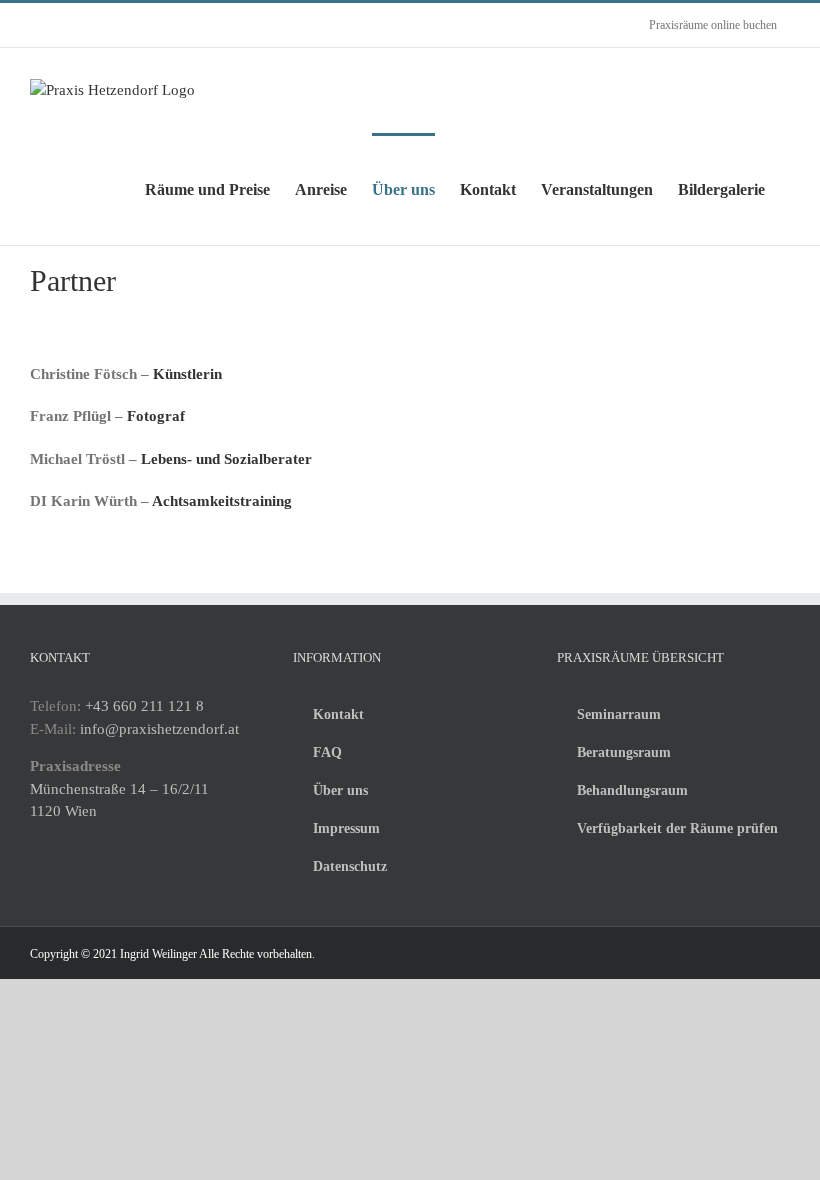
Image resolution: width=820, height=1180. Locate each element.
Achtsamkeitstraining (222, 501)
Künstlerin (187, 374)
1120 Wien (63, 811)
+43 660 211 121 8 (144, 706)
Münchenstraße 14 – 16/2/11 (119, 789)
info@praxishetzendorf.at (159, 729)
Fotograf (156, 416)
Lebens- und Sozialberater (226, 459)
